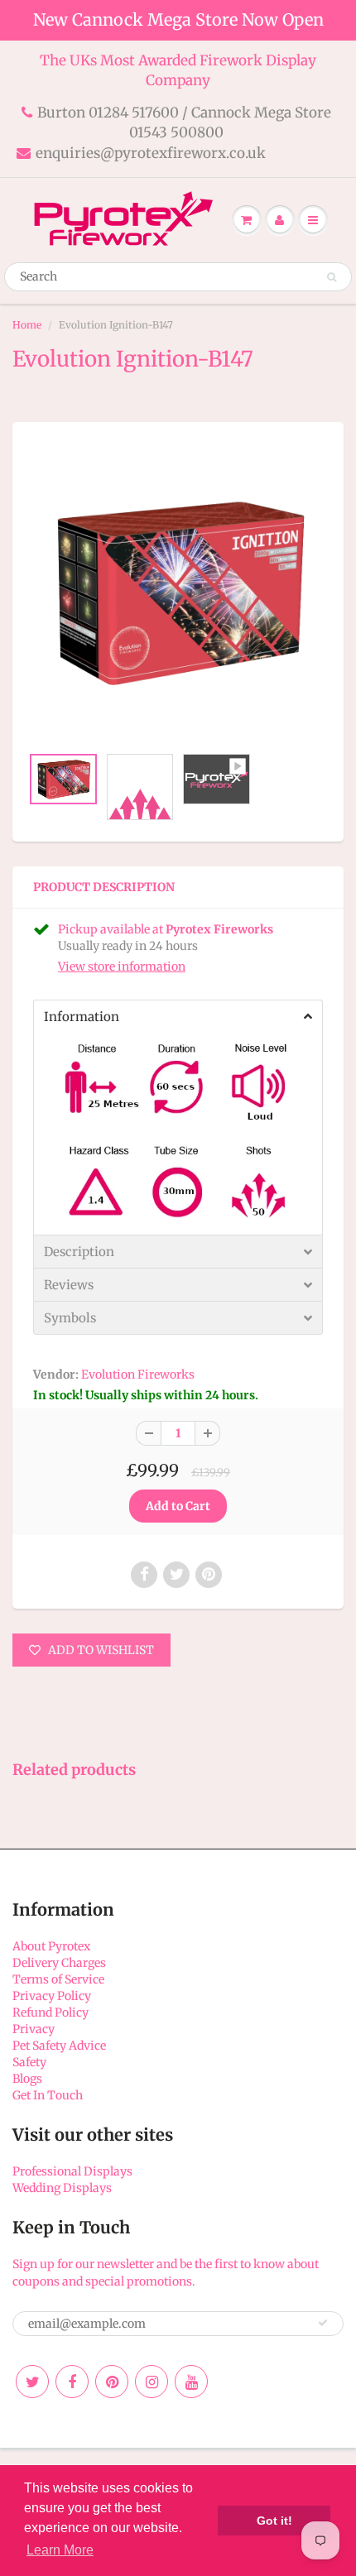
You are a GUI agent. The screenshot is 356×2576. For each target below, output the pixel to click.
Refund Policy (51, 2012)
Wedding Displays (62, 2188)
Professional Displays (72, 2171)
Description (79, 1252)
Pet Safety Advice (59, 2046)
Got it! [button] (274, 2521)
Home (27, 325)
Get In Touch (48, 2095)
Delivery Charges (59, 1963)
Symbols (70, 1318)
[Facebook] (72, 2382)
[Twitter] (32, 2382)
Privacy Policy (52, 1996)
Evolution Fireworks (138, 1374)
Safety (29, 2062)
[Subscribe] (323, 2323)
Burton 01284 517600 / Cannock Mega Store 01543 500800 (184, 122)
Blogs (27, 2079)
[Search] (332, 277)
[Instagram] (152, 2382)
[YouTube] (191, 2382)
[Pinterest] (112, 2382)
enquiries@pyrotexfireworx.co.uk (151, 153)
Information (82, 1017)
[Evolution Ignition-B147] (178, 592)
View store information (122, 967)
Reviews (69, 1285)
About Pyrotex (51, 1946)
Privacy (34, 2029)
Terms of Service (58, 1979)
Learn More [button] (60, 2550)
